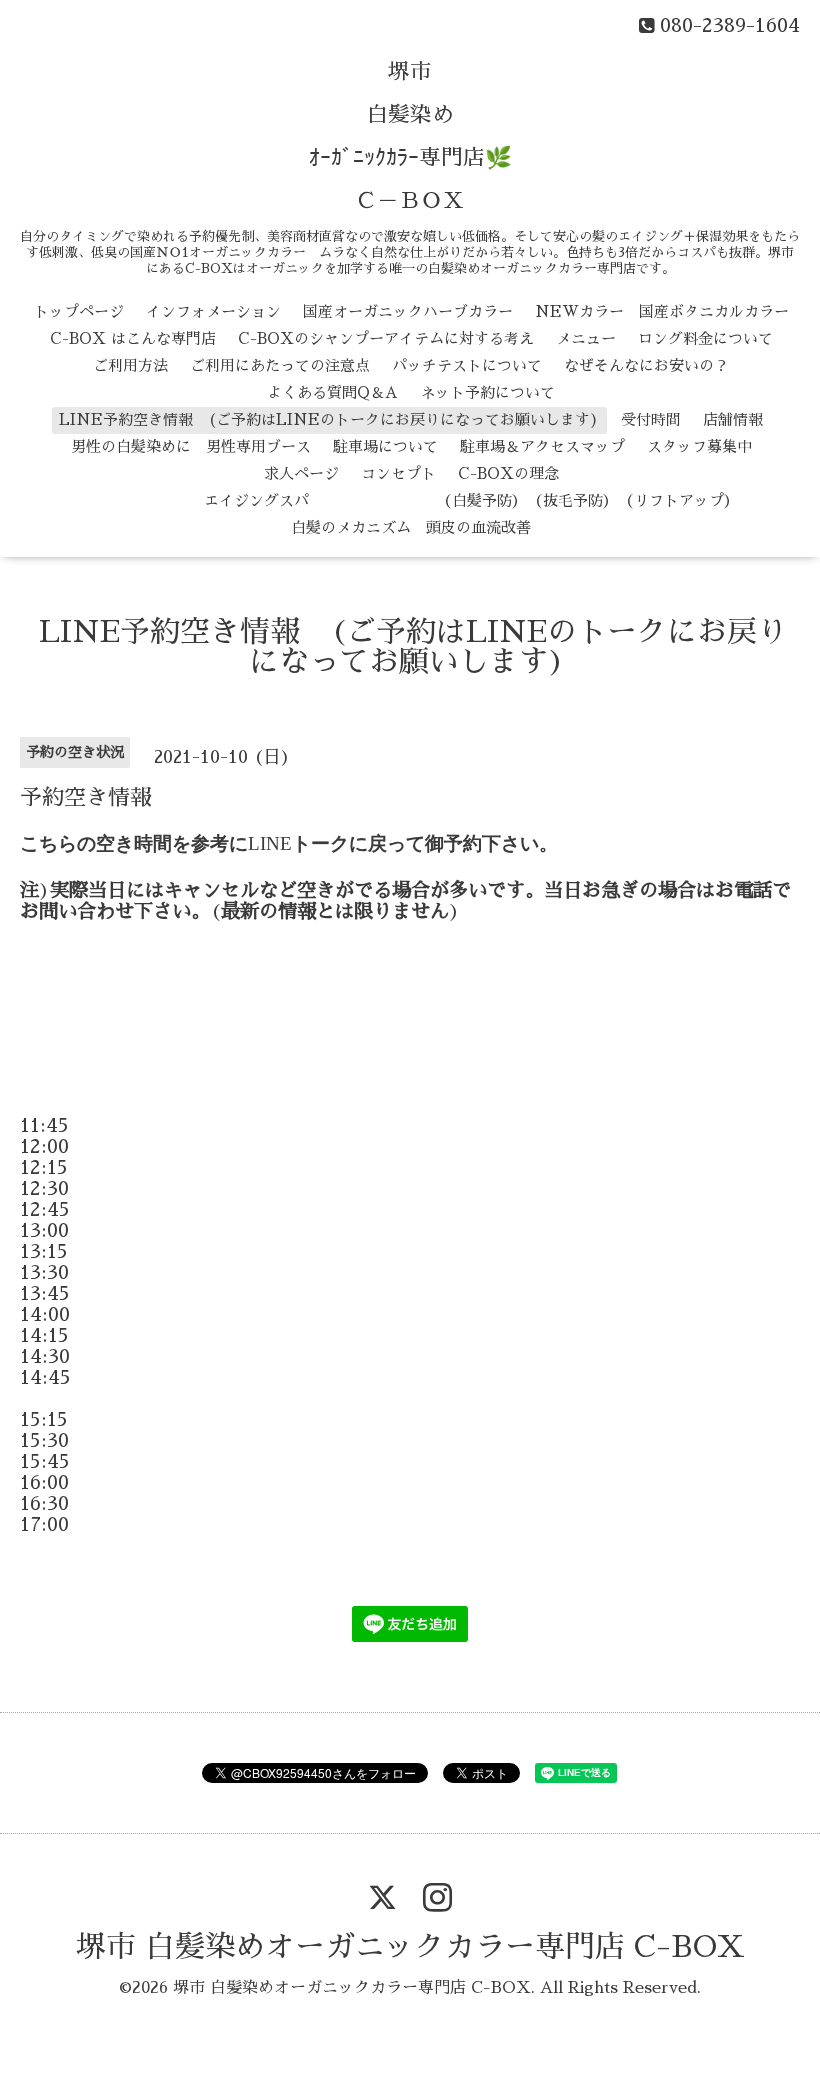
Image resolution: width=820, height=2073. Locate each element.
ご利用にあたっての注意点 (280, 365)
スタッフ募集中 (699, 446)
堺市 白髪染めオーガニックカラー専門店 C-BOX (410, 1947)
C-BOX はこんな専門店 (133, 338)
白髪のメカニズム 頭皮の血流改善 (411, 527)
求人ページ (301, 473)
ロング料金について (705, 338)
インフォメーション (213, 311)
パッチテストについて (467, 365)
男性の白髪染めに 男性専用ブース (191, 446)
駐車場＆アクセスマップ (542, 446)
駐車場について (385, 446)
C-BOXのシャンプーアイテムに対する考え (386, 338)
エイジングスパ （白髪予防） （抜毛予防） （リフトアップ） (411, 500)
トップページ (79, 311)
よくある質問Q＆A (332, 392)
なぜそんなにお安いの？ (646, 365)
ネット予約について (487, 392)
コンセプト (398, 473)
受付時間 (651, 419)
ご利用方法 (130, 365)
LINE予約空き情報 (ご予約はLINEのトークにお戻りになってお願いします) (329, 419)
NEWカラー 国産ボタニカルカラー (662, 311)
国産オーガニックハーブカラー (408, 311)
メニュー (586, 338)
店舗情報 (733, 419)
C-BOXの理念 (508, 473)
